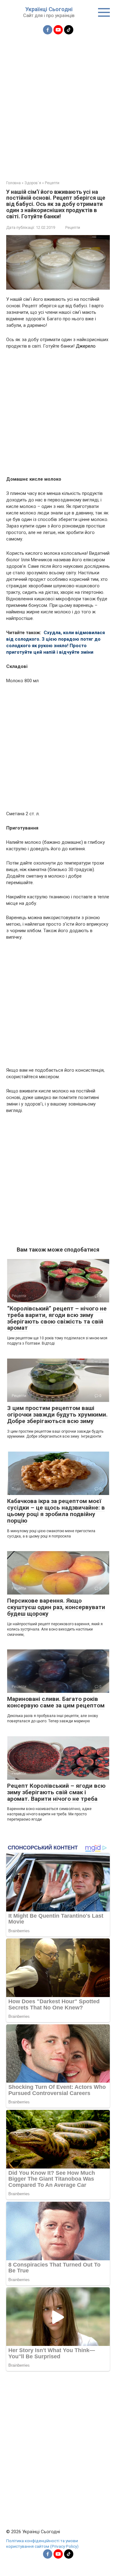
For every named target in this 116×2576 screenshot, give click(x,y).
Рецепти (73, 227)
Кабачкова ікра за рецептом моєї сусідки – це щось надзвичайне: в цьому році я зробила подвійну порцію (56, 1511)
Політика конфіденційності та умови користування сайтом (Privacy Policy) (42, 2543)
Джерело (86, 346)
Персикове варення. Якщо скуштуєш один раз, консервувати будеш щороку (56, 1607)
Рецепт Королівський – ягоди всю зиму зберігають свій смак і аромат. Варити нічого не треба (56, 1792)
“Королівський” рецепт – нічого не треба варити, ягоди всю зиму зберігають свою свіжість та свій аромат (57, 1318)
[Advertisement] (58, 104)
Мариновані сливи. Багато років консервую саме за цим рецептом (56, 1702)
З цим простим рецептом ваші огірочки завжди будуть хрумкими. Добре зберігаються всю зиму (57, 1415)
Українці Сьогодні (49, 9)
